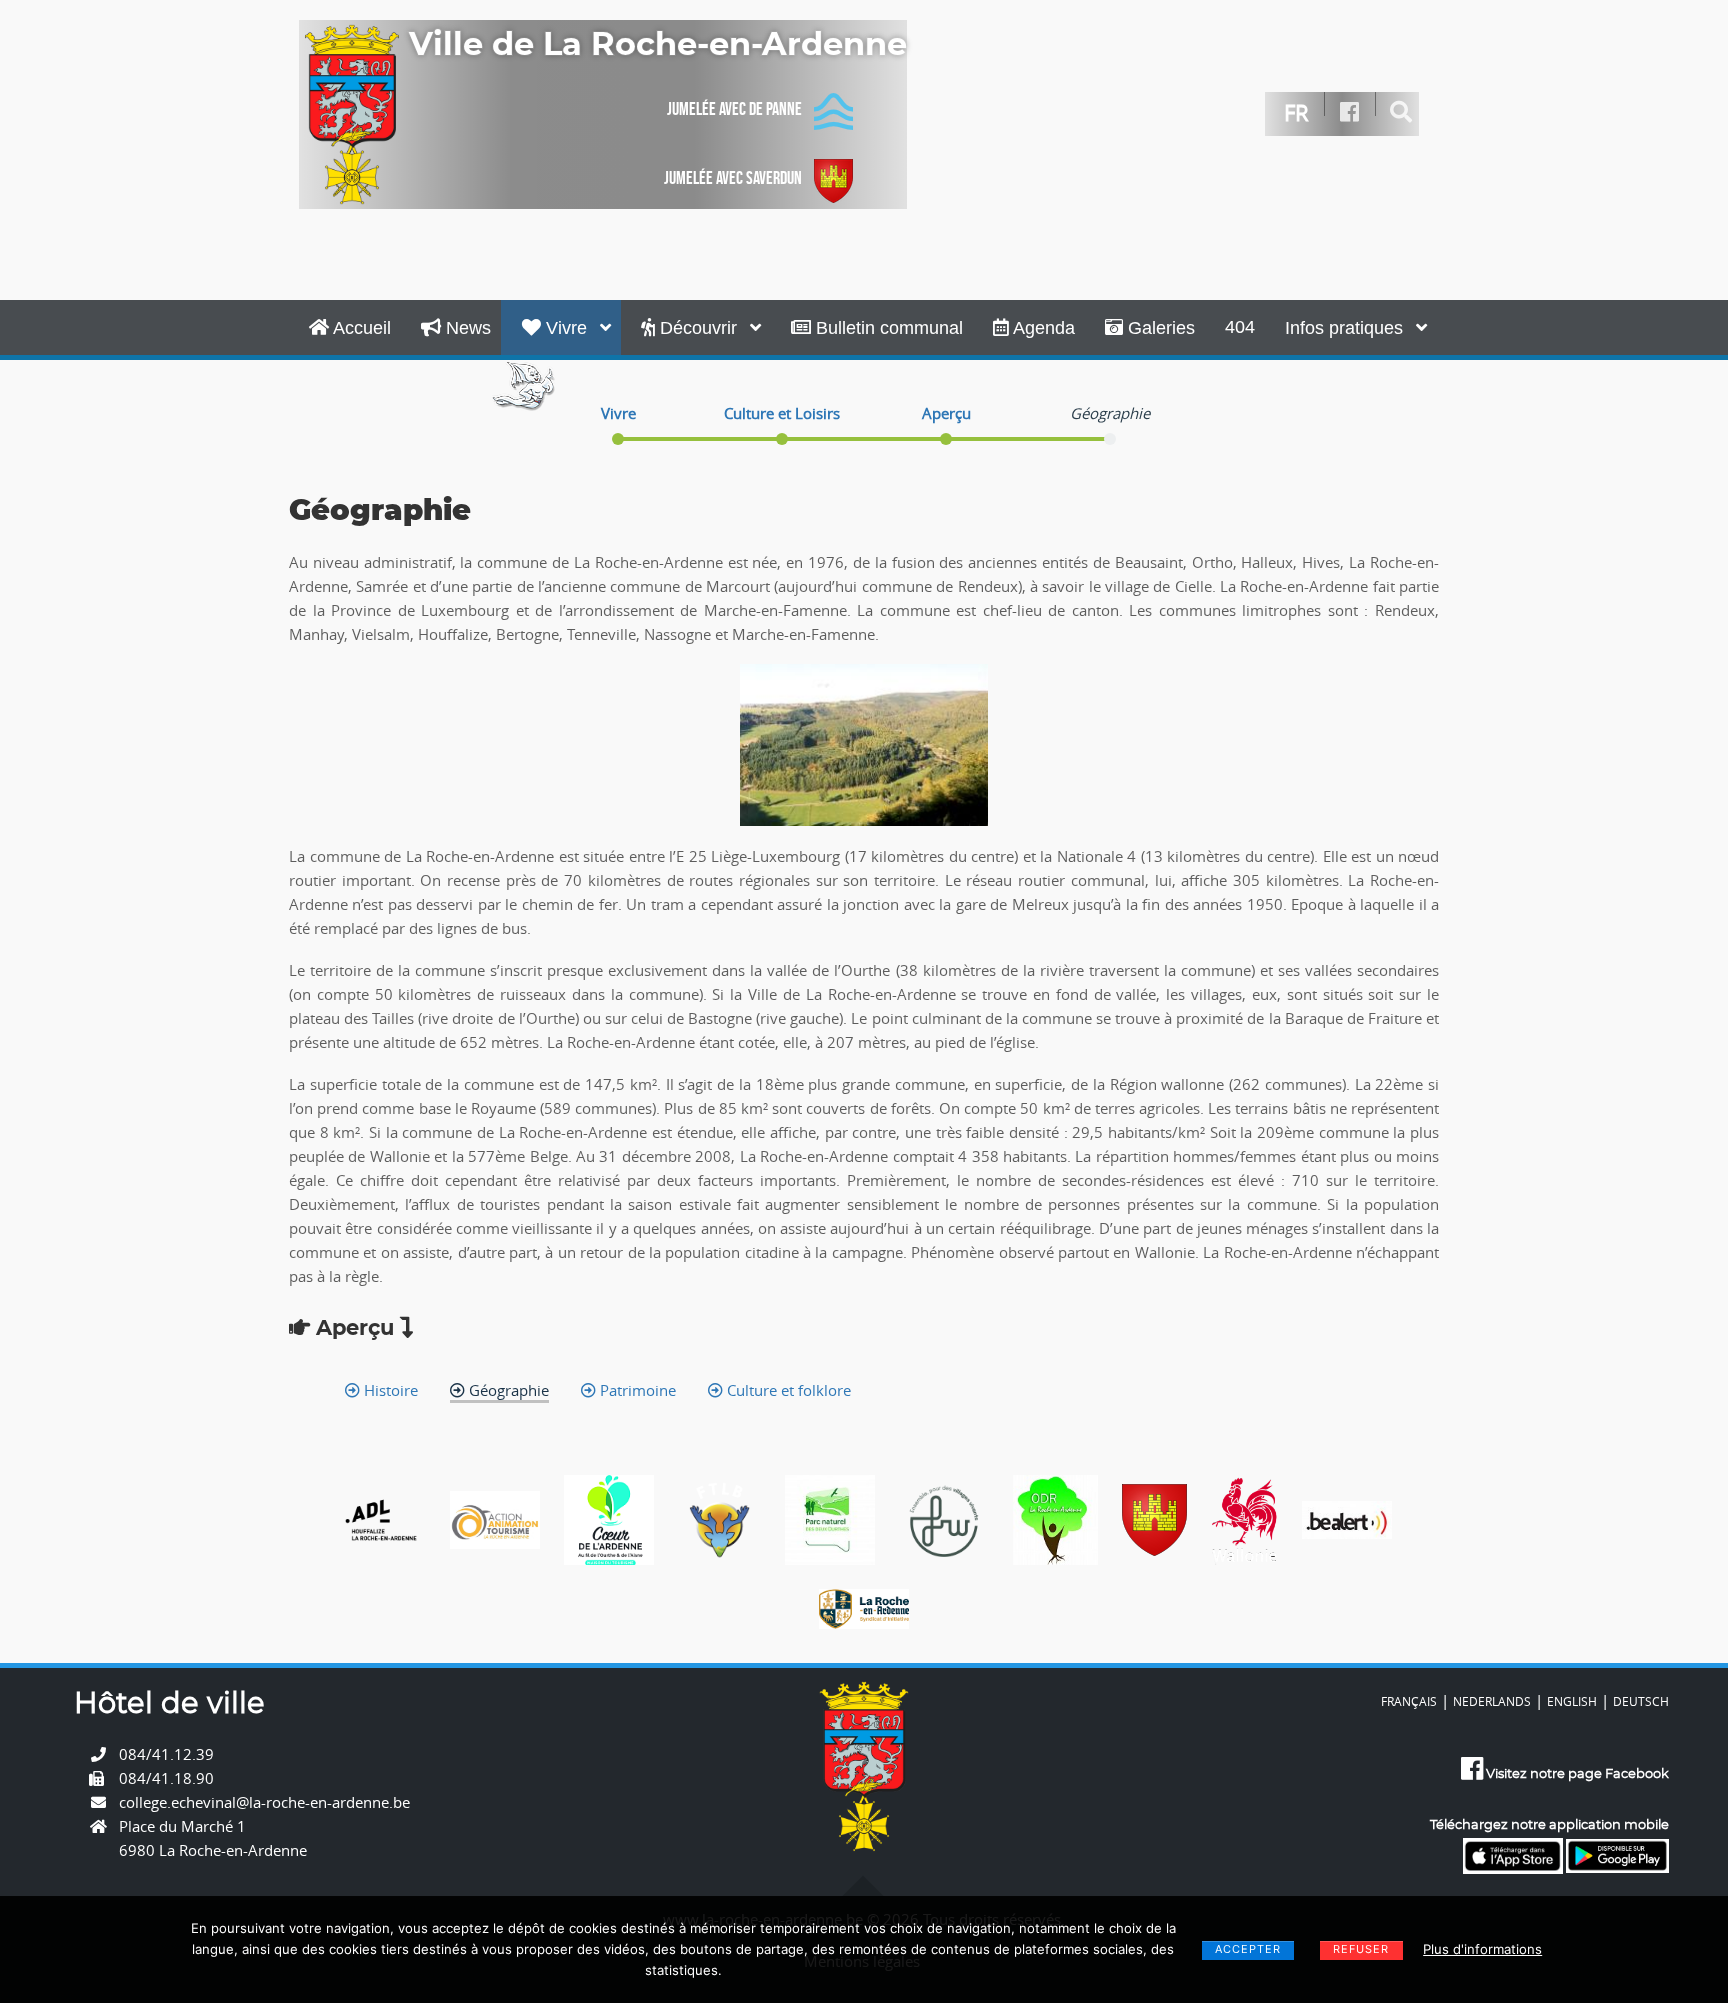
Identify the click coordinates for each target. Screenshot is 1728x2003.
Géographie (507, 1390)
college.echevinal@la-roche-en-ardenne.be (264, 1802)
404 (1240, 327)
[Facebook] (1350, 112)
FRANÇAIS (1409, 1701)
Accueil (360, 328)
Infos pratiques (1346, 328)
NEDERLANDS (1492, 1701)
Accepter (1248, 1949)
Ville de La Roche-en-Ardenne (658, 45)
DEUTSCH (1641, 1701)
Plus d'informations (1482, 1949)
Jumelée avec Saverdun (733, 178)
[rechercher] (1401, 112)
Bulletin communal (887, 328)
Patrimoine (636, 1390)
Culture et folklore (787, 1390)
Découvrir (698, 328)
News (466, 328)
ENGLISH (1572, 1701)
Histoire (389, 1390)
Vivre (566, 328)
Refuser (1361, 1949)
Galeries (1159, 328)
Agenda (1042, 328)
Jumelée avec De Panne (734, 109)
